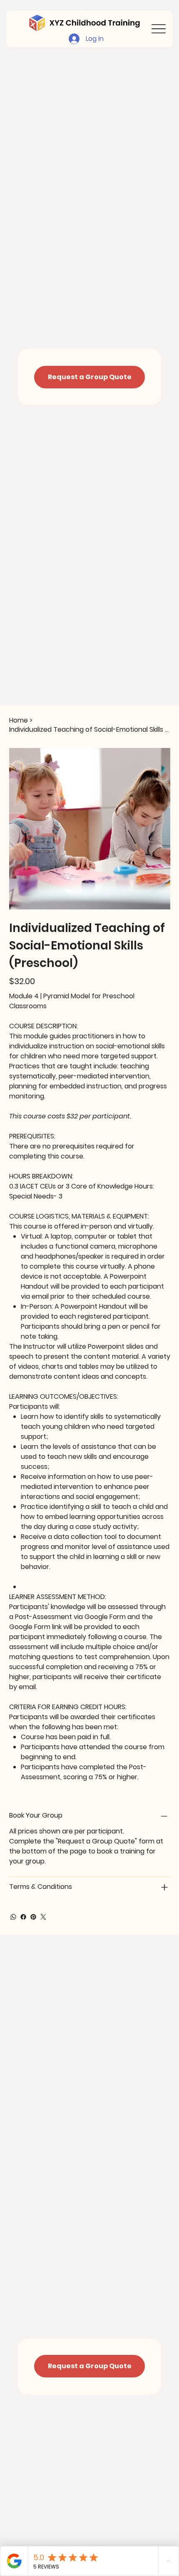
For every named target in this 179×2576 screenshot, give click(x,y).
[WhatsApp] (13, 1917)
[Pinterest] (33, 1917)
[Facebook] (23, 1917)
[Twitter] (43, 1917)
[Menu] (159, 29)
